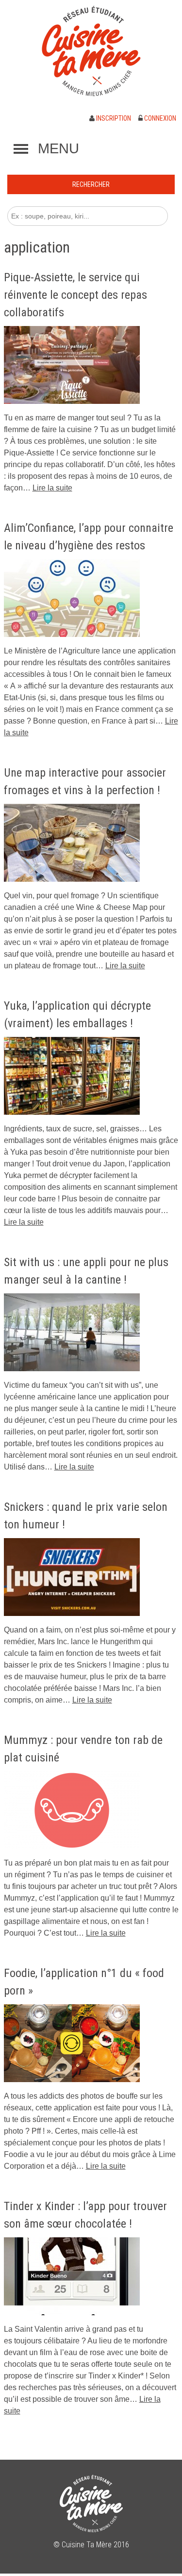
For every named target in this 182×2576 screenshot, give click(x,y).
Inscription (113, 118)
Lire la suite (52, 488)
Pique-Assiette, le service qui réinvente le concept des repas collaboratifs (75, 295)
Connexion (159, 118)
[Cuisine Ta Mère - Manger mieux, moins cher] (91, 51)
